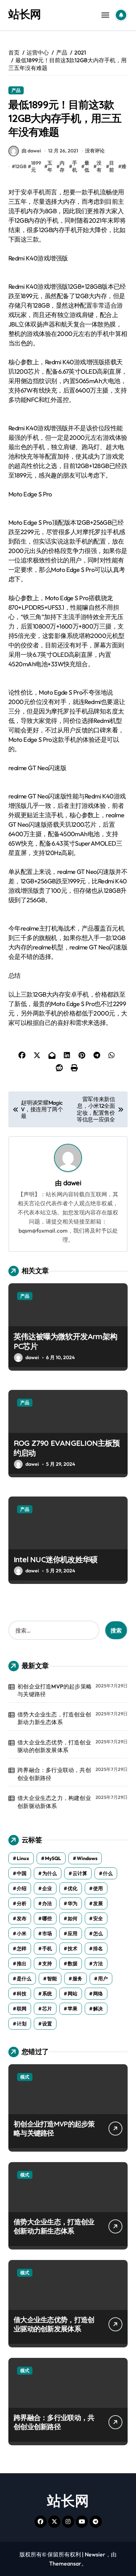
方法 (98, 1964)
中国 (22, 1873)
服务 (77, 1979)
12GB (21, 166)
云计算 (80, 1873)
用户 (103, 1979)
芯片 (47, 2009)
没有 (99, 166)
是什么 (24, 1979)
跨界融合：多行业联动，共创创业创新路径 (54, 1774)
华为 (73, 1903)
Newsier (95, 2554)
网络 (98, 1994)
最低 (87, 166)
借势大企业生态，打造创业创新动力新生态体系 (54, 1718)
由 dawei (31, 151)
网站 (73, 1994)
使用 (98, 1888)
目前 (112, 166)
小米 (22, 1933)
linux (23, 1858)
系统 (47, 1994)
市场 (47, 1933)
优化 (73, 1888)
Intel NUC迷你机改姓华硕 (55, 1559)
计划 (22, 2024)
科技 (22, 1994)
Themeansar (65, 2563)
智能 (52, 1979)
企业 (47, 1888)
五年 (50, 166)
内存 (62, 166)
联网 (22, 2009)
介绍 (22, 1888)
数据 (73, 1964)
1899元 (36, 166)
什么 (108, 1873)
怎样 (22, 1949)
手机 (75, 166)
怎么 (98, 1933)
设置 (47, 2024)
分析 (22, 1903)
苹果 (73, 2009)
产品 (16, 90)
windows (87, 1858)
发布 (22, 1918)
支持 (47, 1964)
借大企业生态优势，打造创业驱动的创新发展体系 (54, 1746)
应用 (73, 1933)
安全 (98, 1918)
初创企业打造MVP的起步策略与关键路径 (55, 1690)
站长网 (25, 14)
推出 (22, 1964)
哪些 (47, 1918)
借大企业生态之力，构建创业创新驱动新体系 (54, 1802)
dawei (72, 1183)
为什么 (50, 1873)
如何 (73, 1918)
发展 (98, 1903)
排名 (98, 1949)
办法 (47, 1903)
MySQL (53, 1858)
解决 (98, 2009)
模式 (25, 2077)
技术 (73, 1949)
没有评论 (95, 151)
